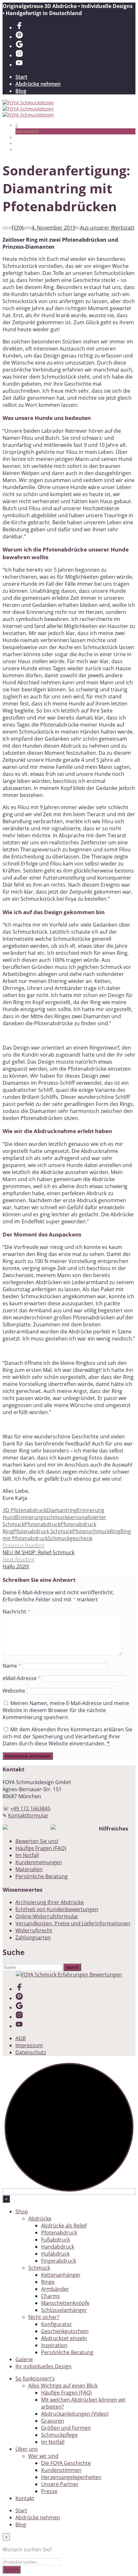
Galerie (24, 2359)
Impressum (29, 2045)
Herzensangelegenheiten (71, 2477)
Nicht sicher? (44, 2317)
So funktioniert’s (35, 2379)
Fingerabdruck (59, 2261)
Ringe (48, 2282)
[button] (17, 125)
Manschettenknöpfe (65, 2303)
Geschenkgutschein (65, 2331)
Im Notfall (27, 1855)
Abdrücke (40, 2218)
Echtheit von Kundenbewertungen (57, 1909)
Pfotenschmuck (91, 1531)
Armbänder (55, 2289)
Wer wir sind (43, 2456)
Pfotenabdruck (42, 1524)
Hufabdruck (55, 2254)
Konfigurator (57, 2324)
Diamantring (62, 1510)
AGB (21, 2038)
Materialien (29, 1869)
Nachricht (17, 1612)
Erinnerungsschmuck (42, 1517)
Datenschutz (31, 2052)
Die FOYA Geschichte (66, 2463)
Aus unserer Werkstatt (107, 228)
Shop (22, 2211)
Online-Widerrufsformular (47, 1916)
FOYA (18, 228)
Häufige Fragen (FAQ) (41, 1848)
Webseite (14, 1691)
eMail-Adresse (22, 1678)
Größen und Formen (66, 2428)
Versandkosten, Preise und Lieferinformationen (73, 1923)
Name (12, 1666)
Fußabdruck (56, 2240)
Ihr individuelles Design (43, 2366)
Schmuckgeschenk (70, 1538)
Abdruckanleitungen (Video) (75, 2414)
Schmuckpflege (59, 2435)
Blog (21, 91)
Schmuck (39, 2268)
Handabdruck (58, 2247)
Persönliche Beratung (42, 1876)
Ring (115, 1531)
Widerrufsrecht (34, 1930)
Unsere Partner (60, 2484)
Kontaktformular (28, 1815)
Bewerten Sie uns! (37, 1841)
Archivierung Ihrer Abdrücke (50, 1902)
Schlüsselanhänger (64, 2310)
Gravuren (53, 2421)
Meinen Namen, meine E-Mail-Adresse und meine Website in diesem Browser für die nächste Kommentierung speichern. (66, 1710)
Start (21, 77)
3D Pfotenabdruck (25, 1510)
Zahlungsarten (33, 1937)
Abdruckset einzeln (64, 2338)
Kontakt (25, 2498)
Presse (49, 2491)
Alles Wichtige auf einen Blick (63, 2386)
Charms (51, 2296)
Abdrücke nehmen (38, 84)
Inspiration (54, 2345)
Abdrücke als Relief (64, 2226)
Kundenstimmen (61, 2470)
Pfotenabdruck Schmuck (43, 1531)
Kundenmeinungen (39, 1862)
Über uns (27, 2449)
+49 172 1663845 (30, 1808)
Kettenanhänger (61, 2275)
